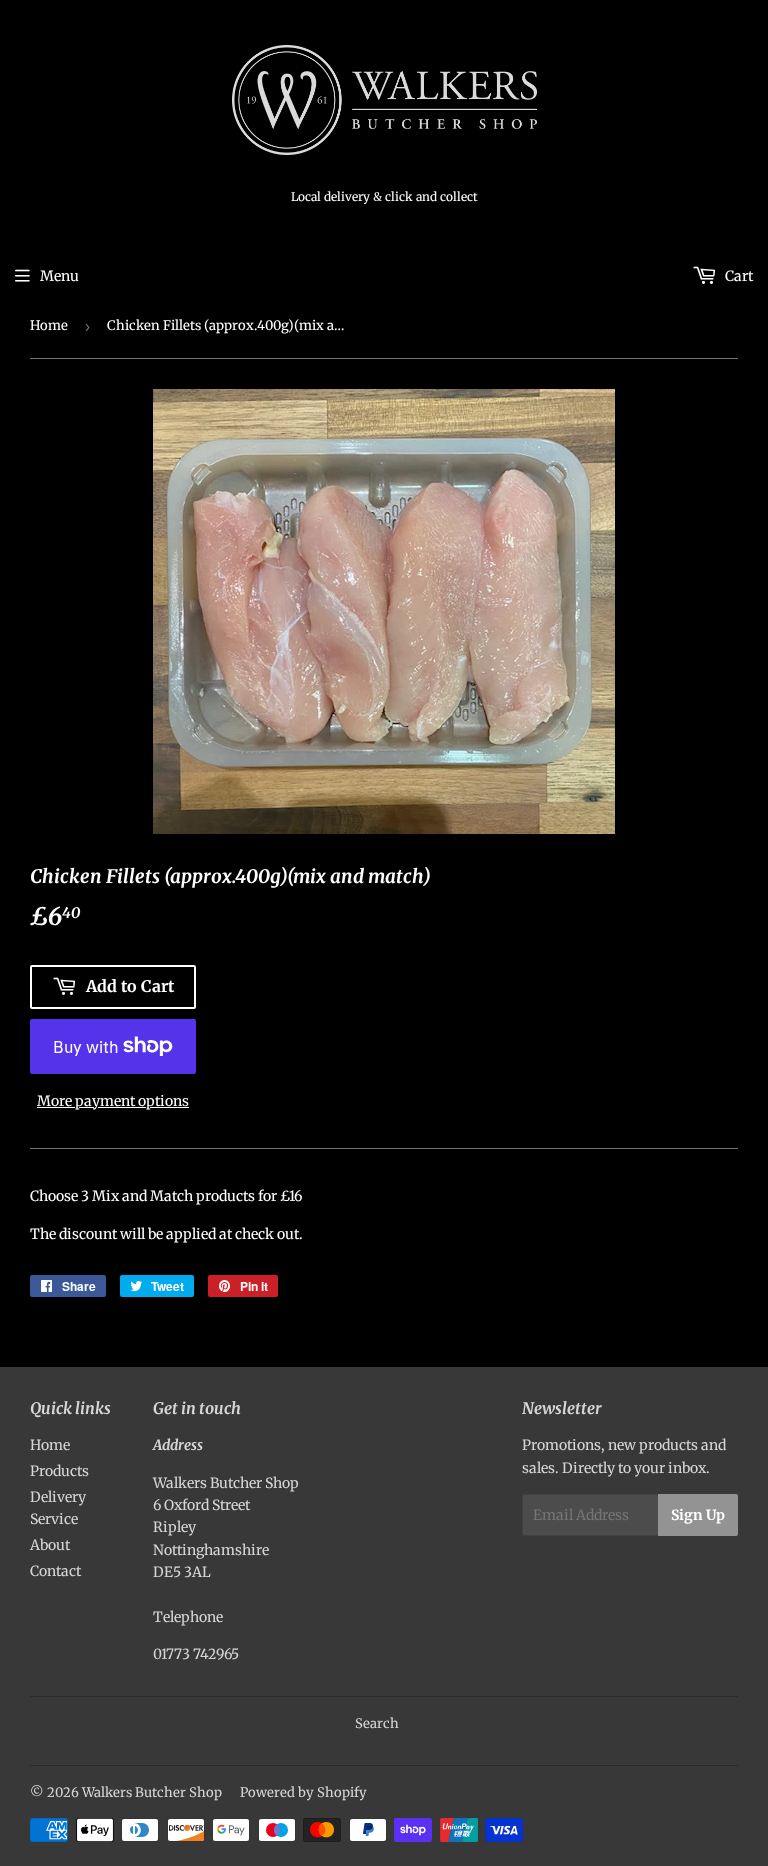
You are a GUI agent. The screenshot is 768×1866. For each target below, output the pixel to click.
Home (49, 325)
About (50, 1545)
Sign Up (698, 1515)
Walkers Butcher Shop (152, 1792)
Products (59, 1471)
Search (377, 1723)
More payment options (113, 1101)
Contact (55, 1571)
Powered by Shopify (303, 1792)
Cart (737, 276)
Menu (59, 276)
